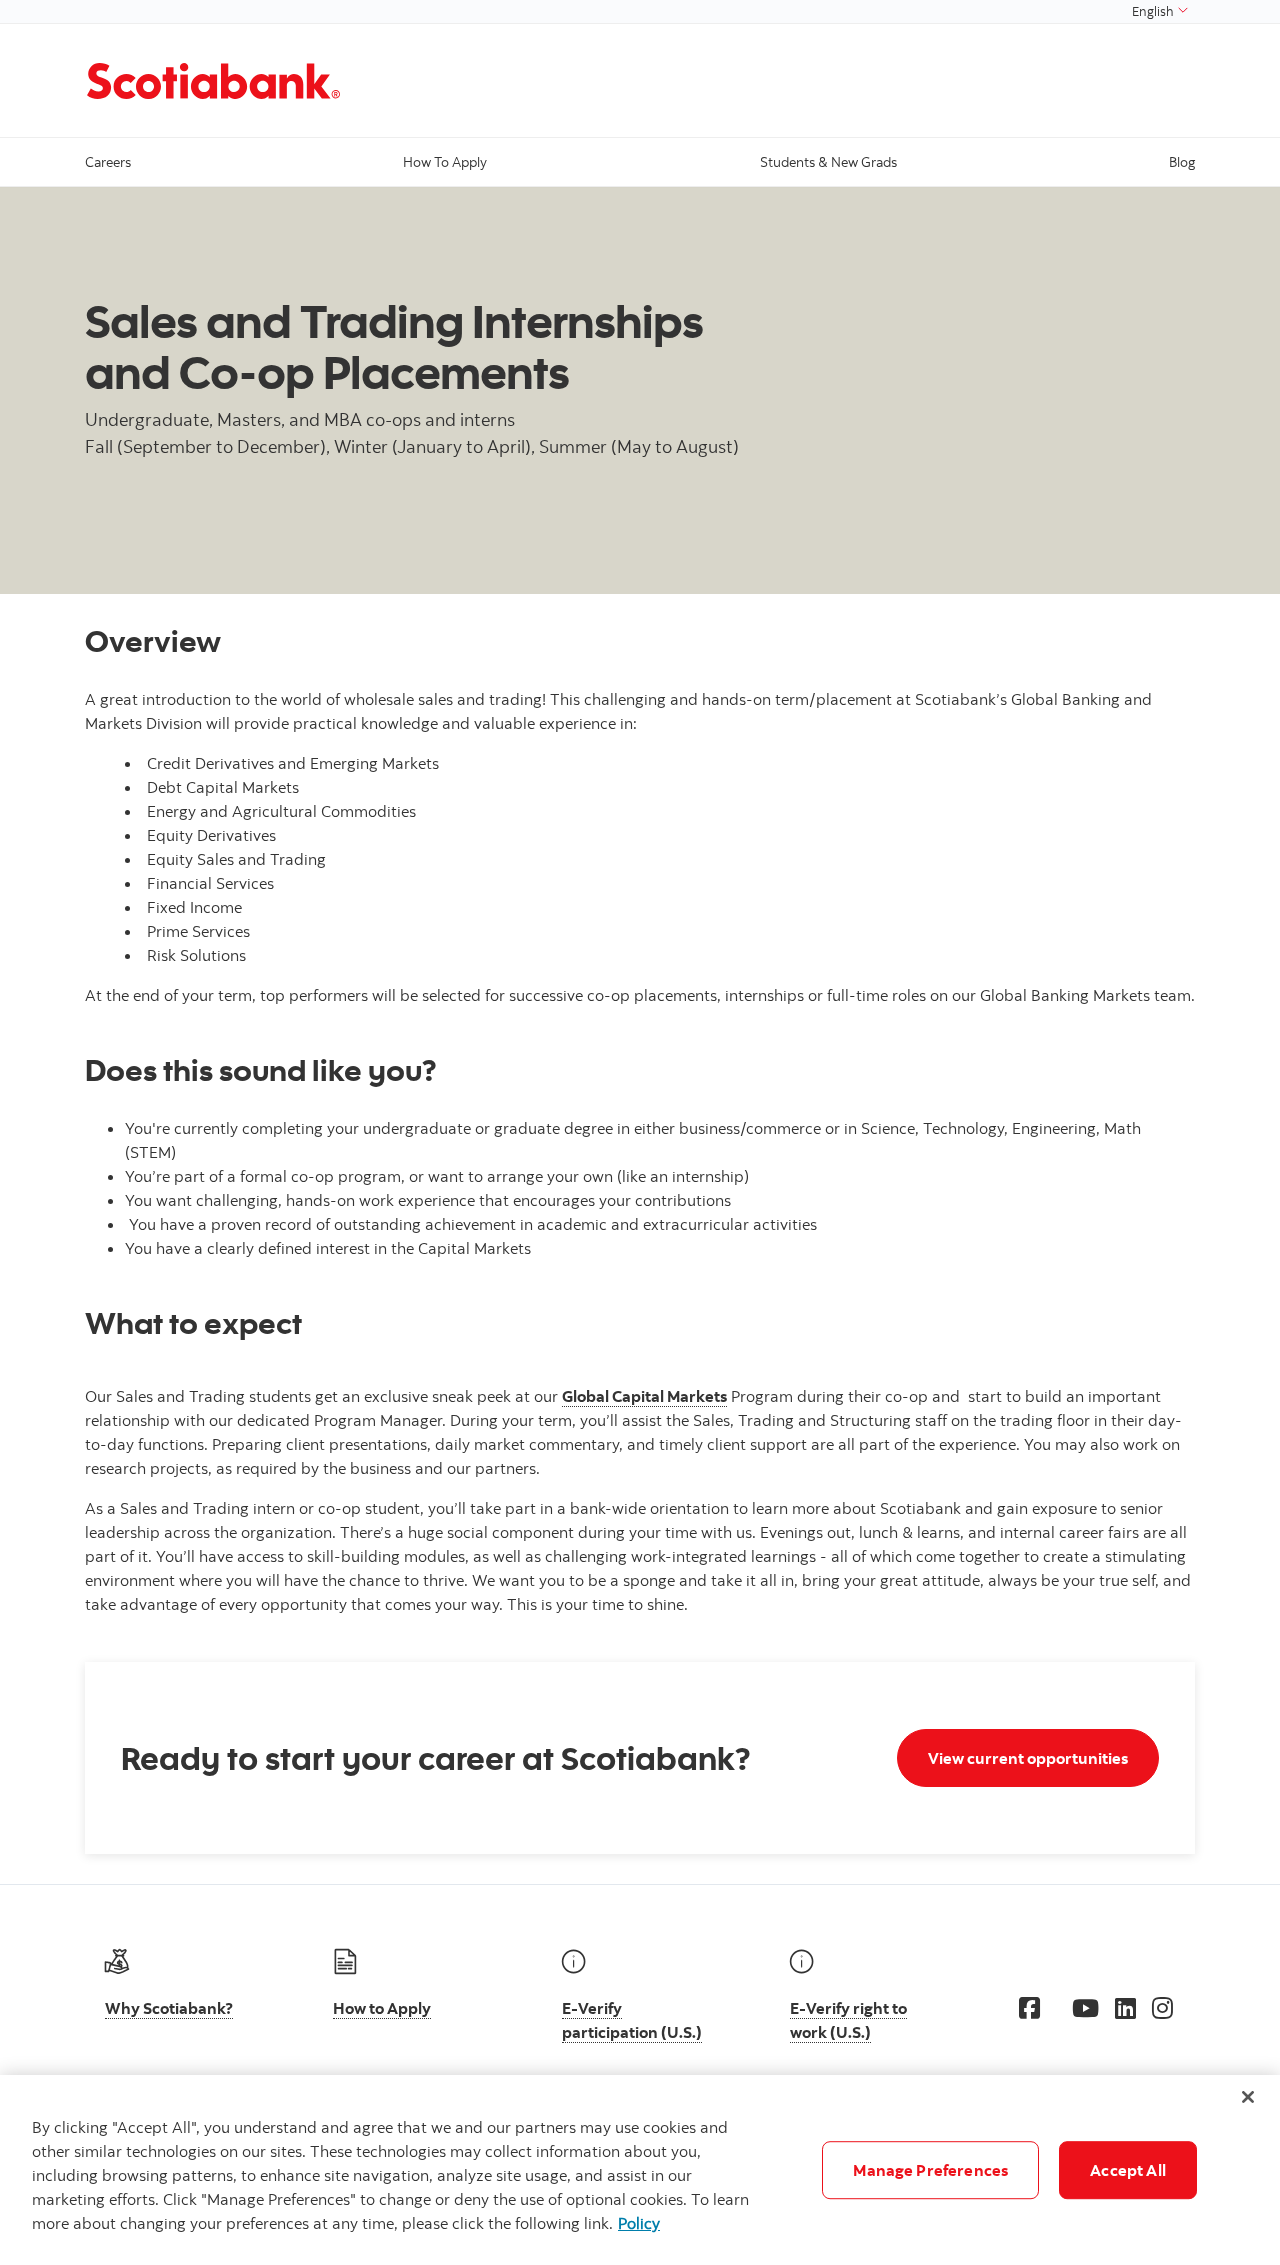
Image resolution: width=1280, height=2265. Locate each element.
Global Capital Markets (644, 1396)
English (1154, 11)
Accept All (1128, 2170)
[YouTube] (1085, 2008)
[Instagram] (1162, 2008)
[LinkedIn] (1125, 2008)
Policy (639, 2223)
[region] (640, 2170)
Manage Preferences (930, 2170)
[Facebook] (1029, 2008)
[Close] (1248, 2097)
